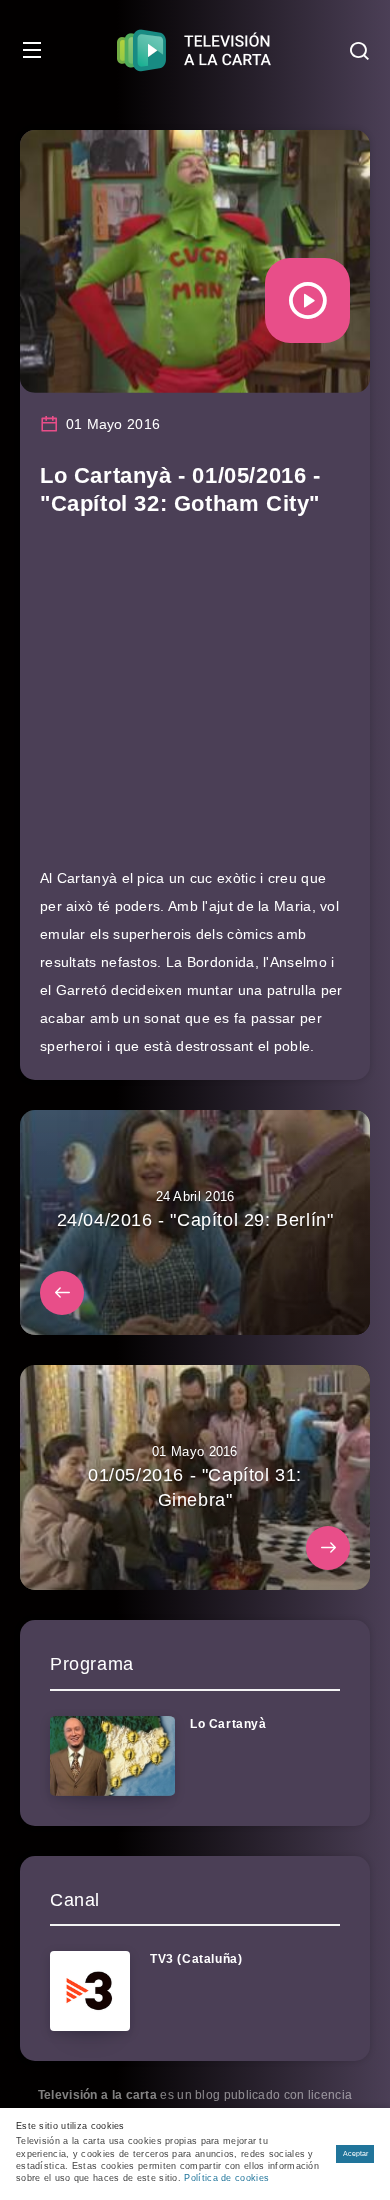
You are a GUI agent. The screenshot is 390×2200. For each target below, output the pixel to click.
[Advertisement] (195, 701)
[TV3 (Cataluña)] (90, 1991)
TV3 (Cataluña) (196, 1959)
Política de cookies (226, 2178)
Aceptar (355, 2153)
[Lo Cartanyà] (112, 1756)
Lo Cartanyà (228, 1724)
